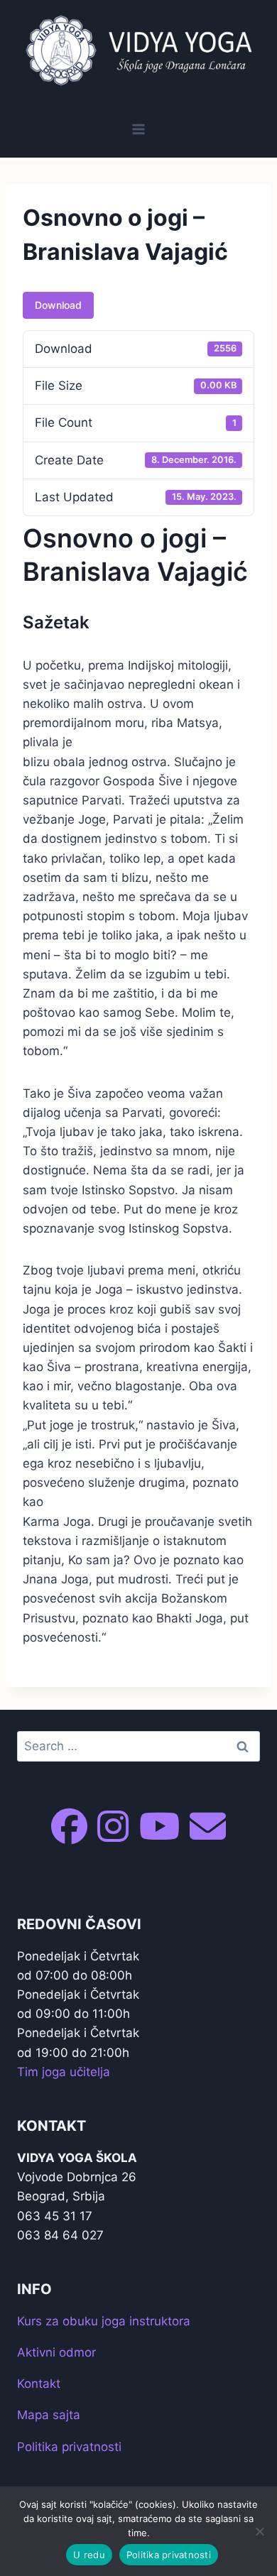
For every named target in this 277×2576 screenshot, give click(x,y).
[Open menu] (139, 129)
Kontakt (39, 2384)
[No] (259, 2531)
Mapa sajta (49, 2415)
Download (58, 305)
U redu (89, 2555)
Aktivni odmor (56, 2352)
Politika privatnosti (69, 2447)
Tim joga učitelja (64, 2072)
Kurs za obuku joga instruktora (104, 2321)
